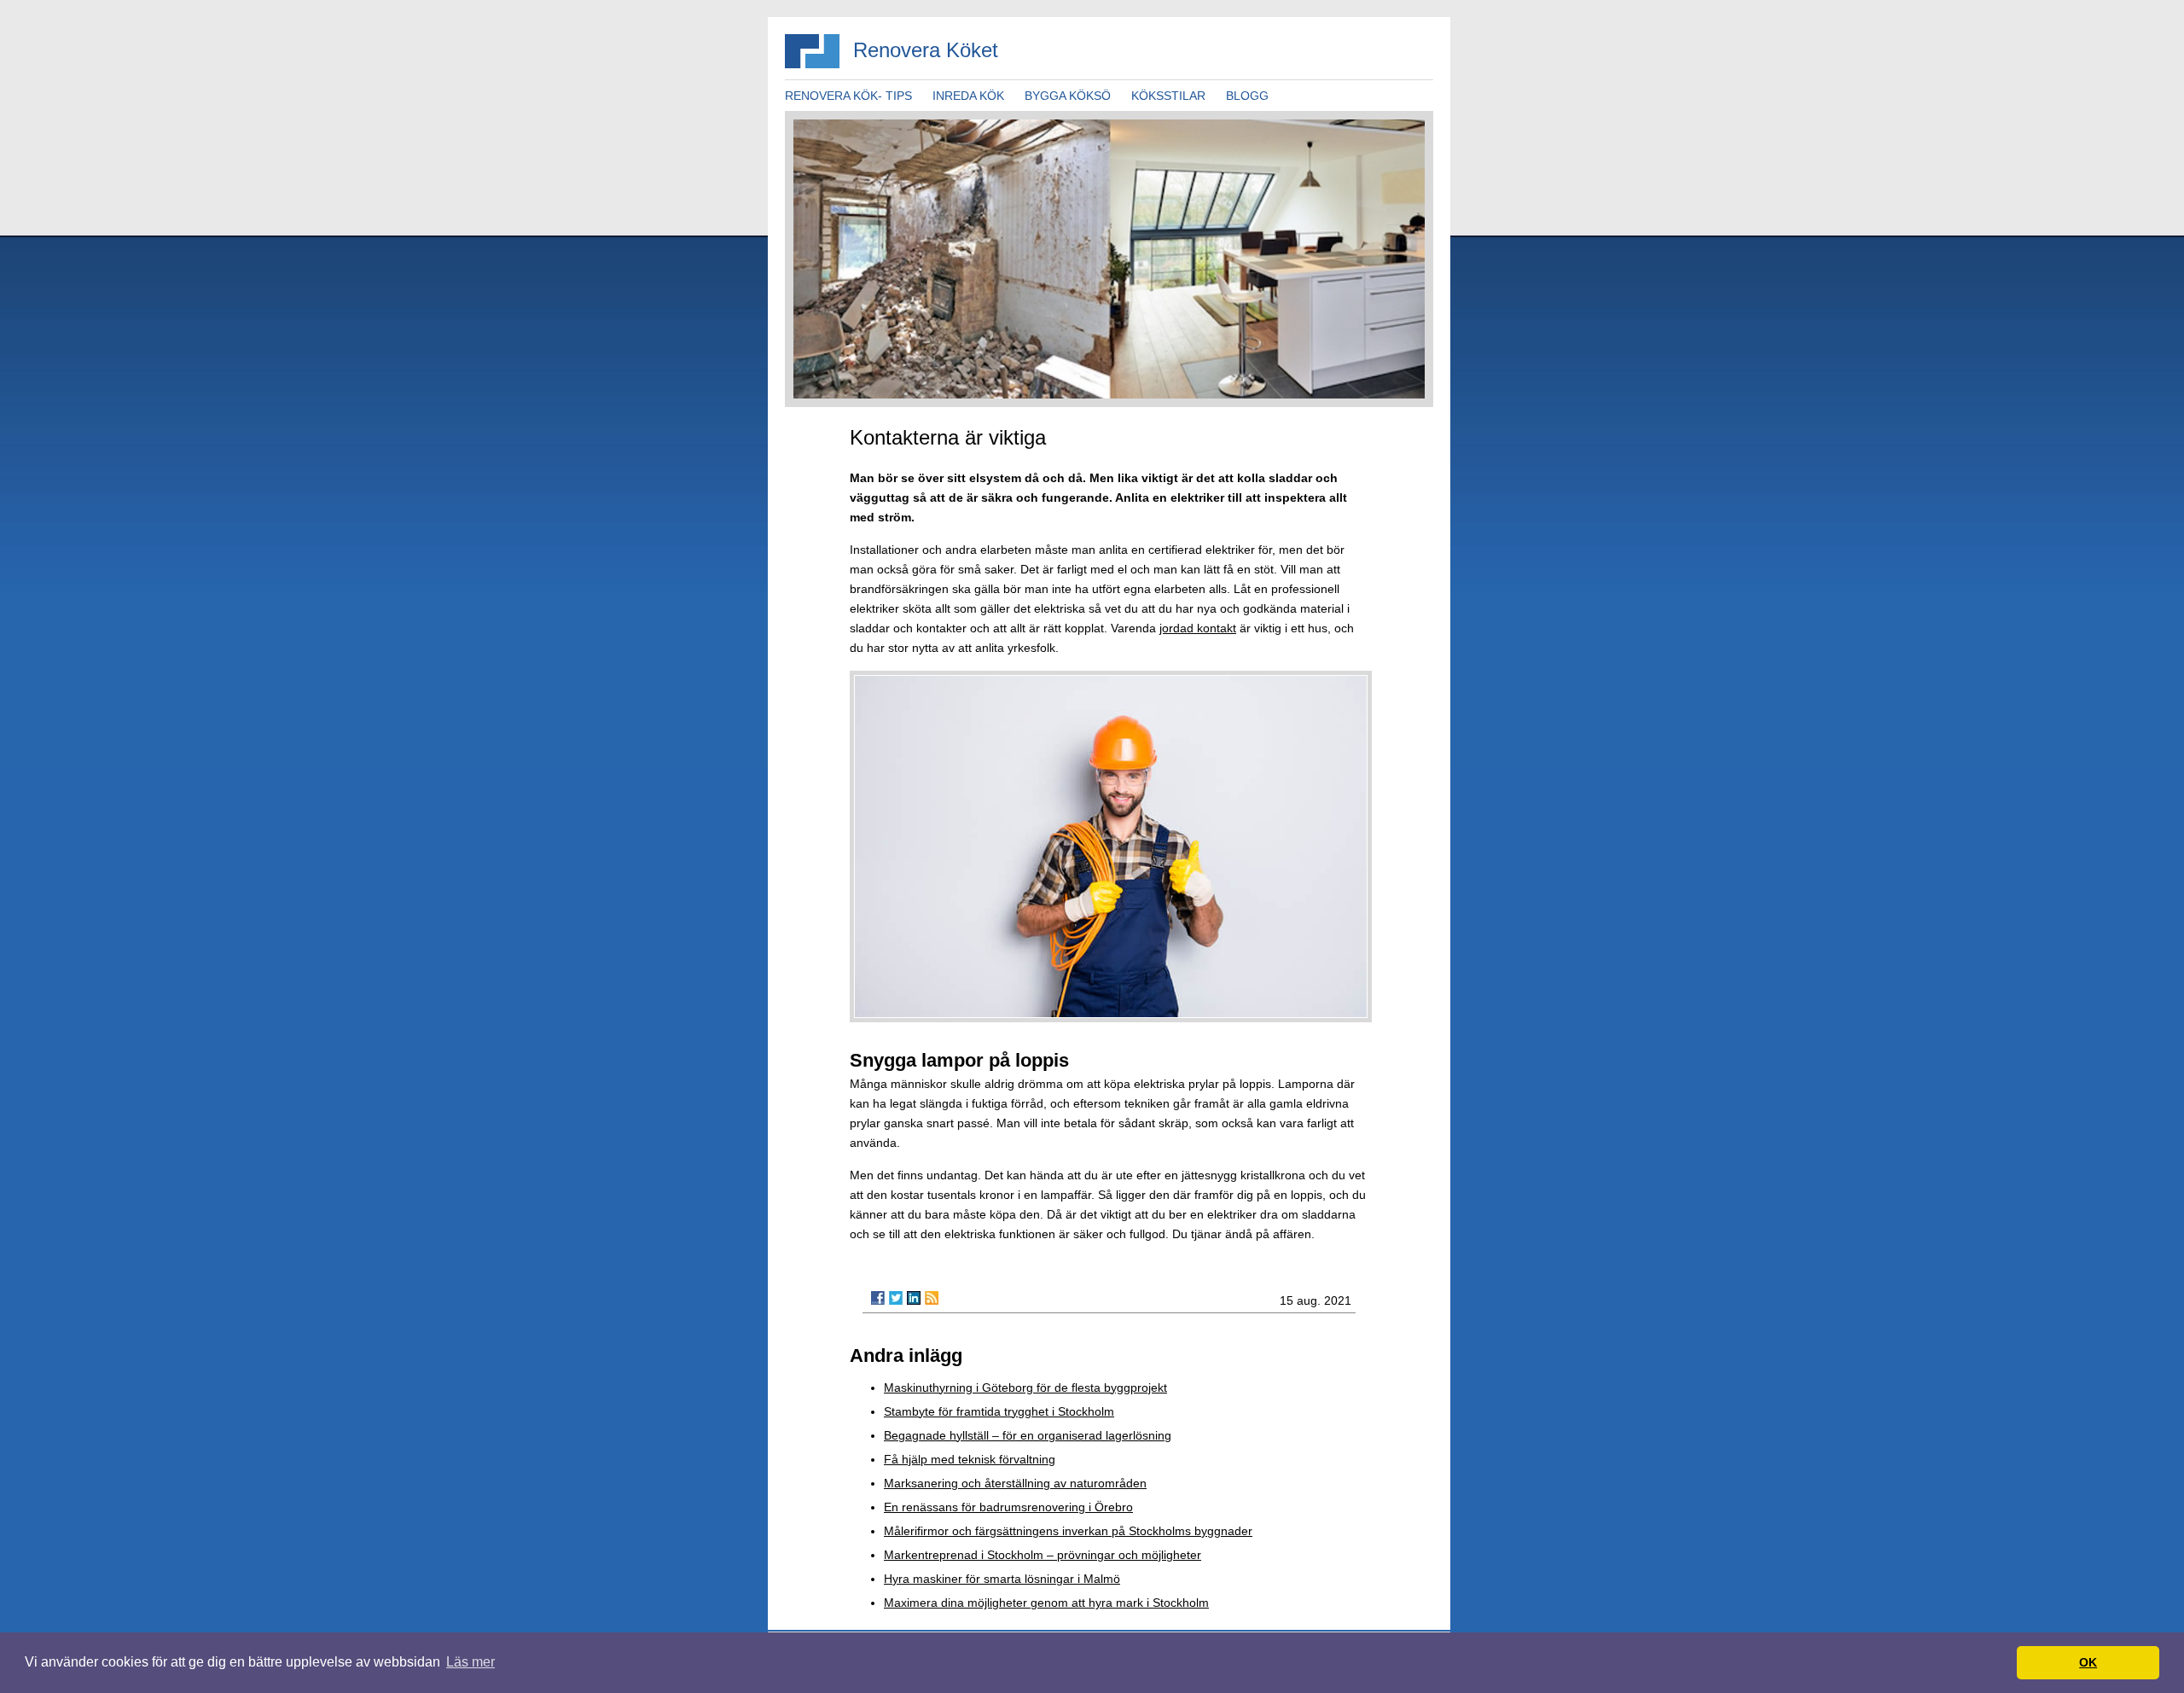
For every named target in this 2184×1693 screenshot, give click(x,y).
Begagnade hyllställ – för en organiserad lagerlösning (1028, 1435)
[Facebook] (878, 1298)
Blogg (1247, 96)
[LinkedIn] (914, 1298)
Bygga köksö (1068, 96)
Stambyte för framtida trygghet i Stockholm (999, 1411)
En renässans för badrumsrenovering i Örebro (1008, 1507)
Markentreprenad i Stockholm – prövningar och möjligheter (1043, 1555)
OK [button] (2088, 1662)
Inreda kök (968, 96)
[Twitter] (896, 1298)
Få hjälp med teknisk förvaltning (970, 1459)
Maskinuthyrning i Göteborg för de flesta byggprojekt (1025, 1388)
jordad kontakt (1198, 628)
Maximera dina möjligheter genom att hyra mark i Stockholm (1046, 1603)
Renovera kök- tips (848, 96)
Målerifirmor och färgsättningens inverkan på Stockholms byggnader (1068, 1531)
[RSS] (932, 1298)
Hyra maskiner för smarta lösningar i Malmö (1002, 1579)
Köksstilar (1168, 96)
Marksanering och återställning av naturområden (1015, 1483)
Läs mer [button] (470, 1662)
